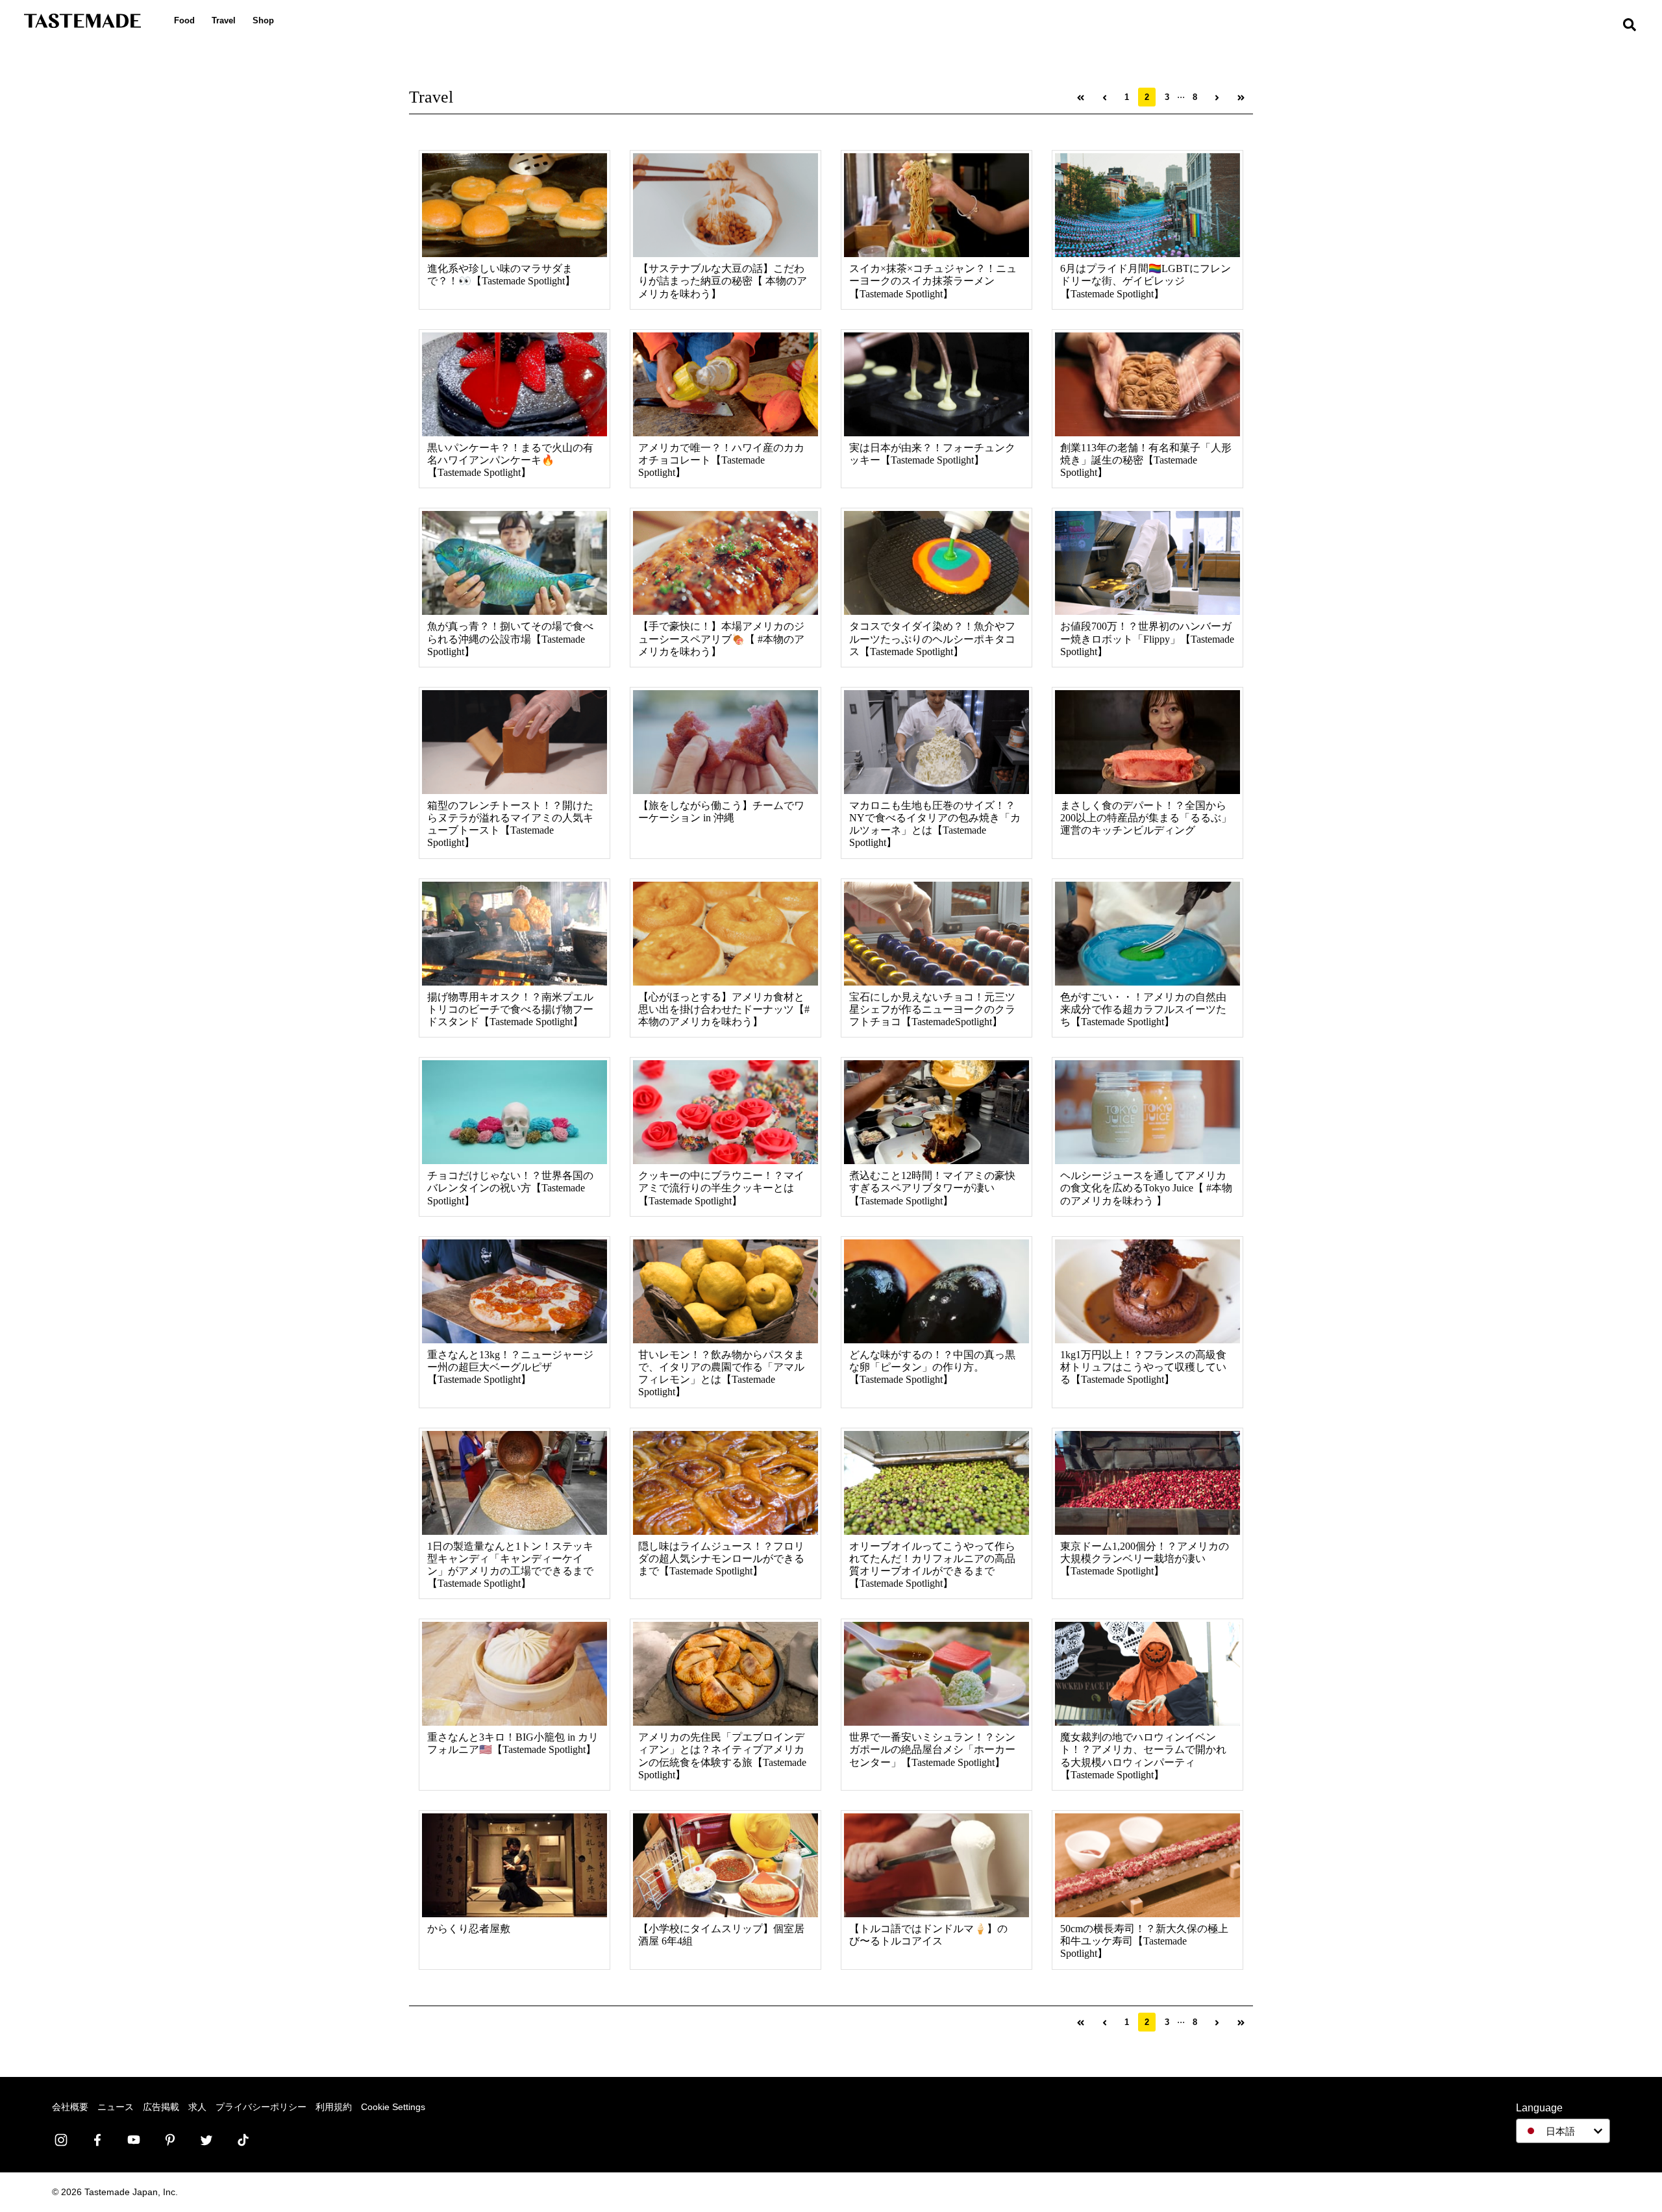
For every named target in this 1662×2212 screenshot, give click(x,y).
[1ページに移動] (1081, 97)
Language (1539, 2108)
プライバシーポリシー (261, 2107)
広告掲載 (161, 2107)
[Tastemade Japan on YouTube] (134, 2140)
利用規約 (334, 2107)
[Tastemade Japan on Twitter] (206, 2140)
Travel (224, 20)
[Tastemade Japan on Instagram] (61, 2140)
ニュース (116, 2107)
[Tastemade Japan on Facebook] (97, 2140)
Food (184, 20)
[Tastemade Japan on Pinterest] (170, 2140)
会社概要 (70, 2107)
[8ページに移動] (1241, 97)
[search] (1630, 26)
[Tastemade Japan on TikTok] (243, 2140)
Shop (263, 20)
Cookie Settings (393, 2107)
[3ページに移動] (1217, 97)
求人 (197, 2107)
